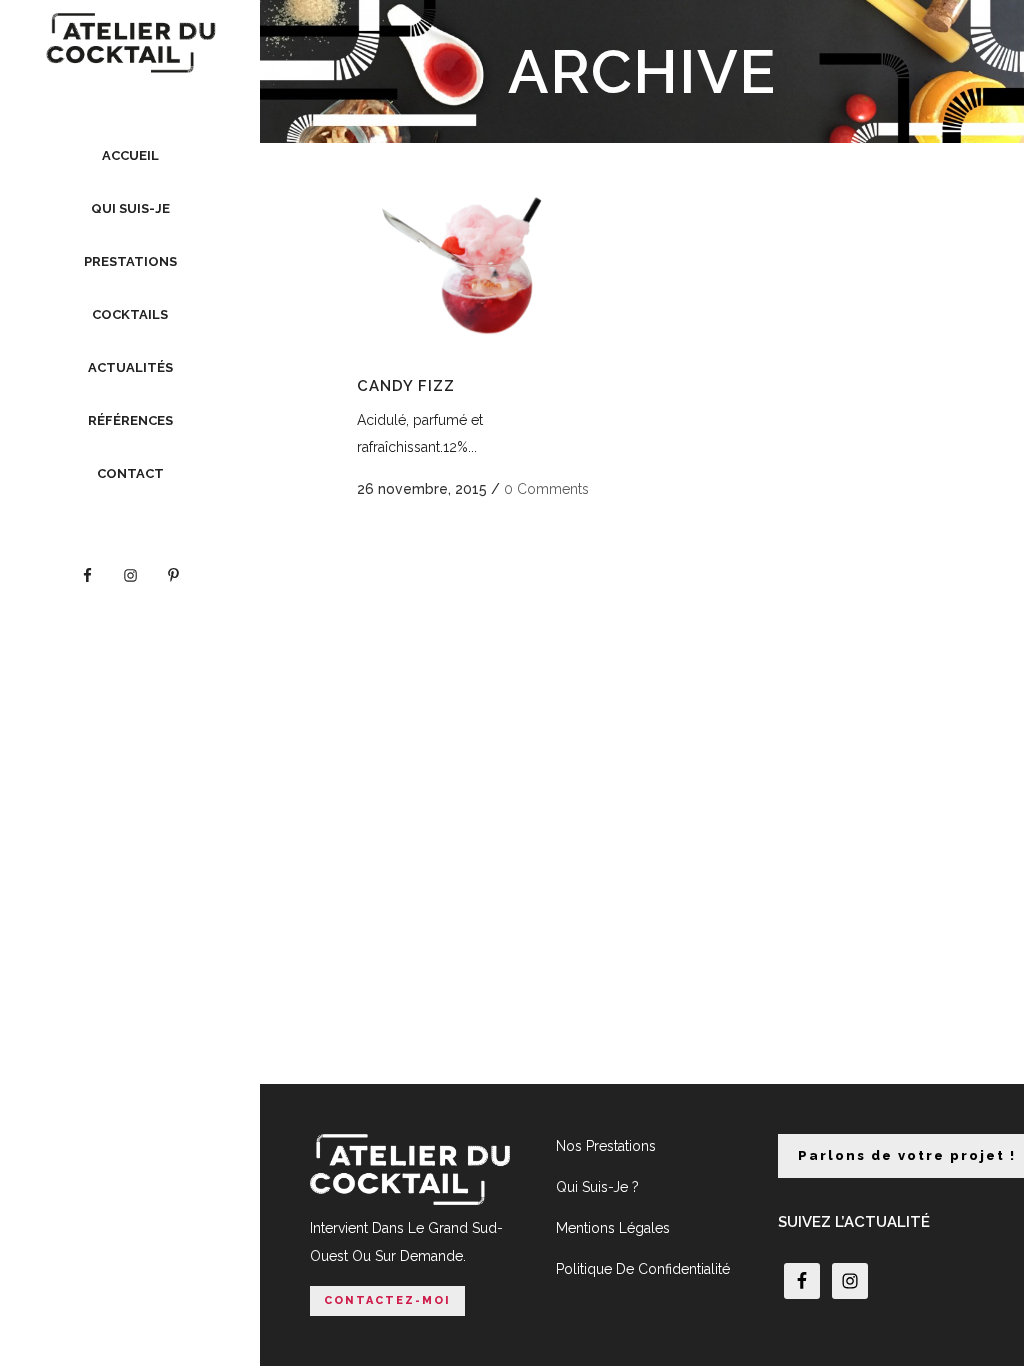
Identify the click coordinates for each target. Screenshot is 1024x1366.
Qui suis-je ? (597, 1187)
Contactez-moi (387, 1300)
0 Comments (546, 489)
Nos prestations (606, 1146)
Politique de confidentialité (643, 1269)
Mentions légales (613, 1228)
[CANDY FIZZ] (481, 266)
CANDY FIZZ (406, 386)
